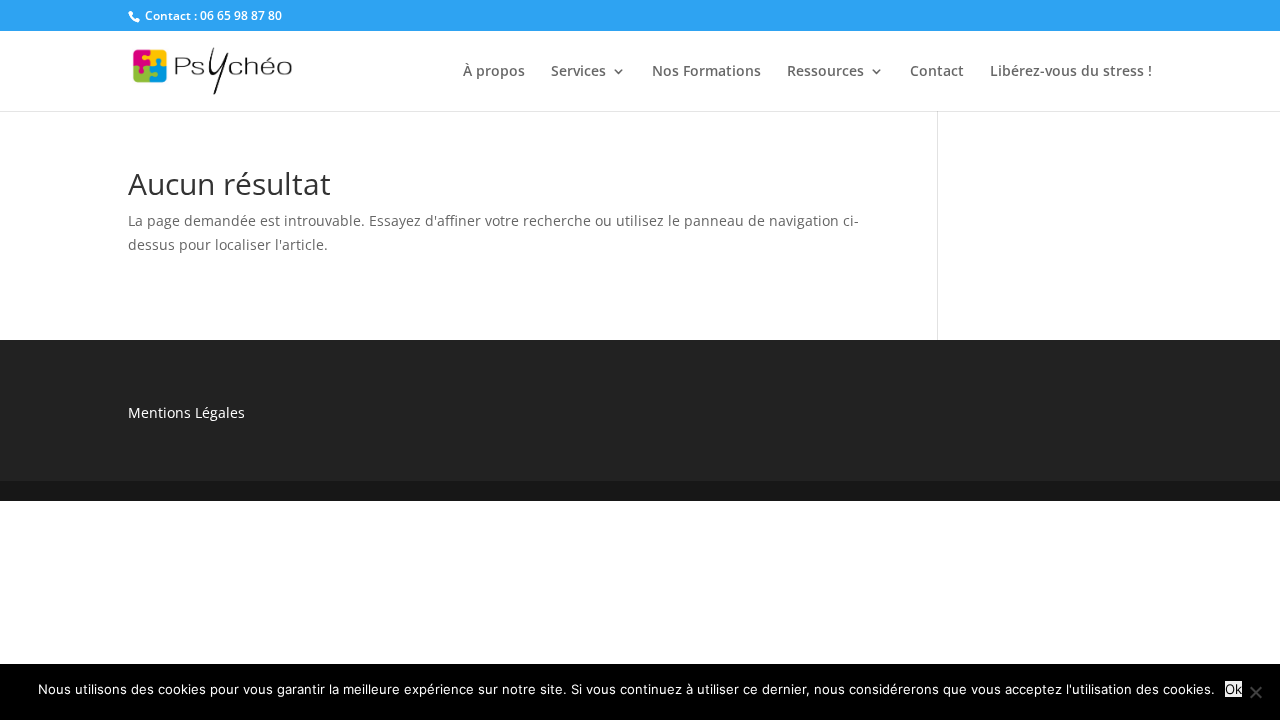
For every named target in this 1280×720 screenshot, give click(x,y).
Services (578, 72)
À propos (494, 72)
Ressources (825, 72)
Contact (937, 72)
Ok (1233, 689)
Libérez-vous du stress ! (1071, 72)
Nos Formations (706, 72)
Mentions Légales (186, 412)
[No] (1255, 692)
